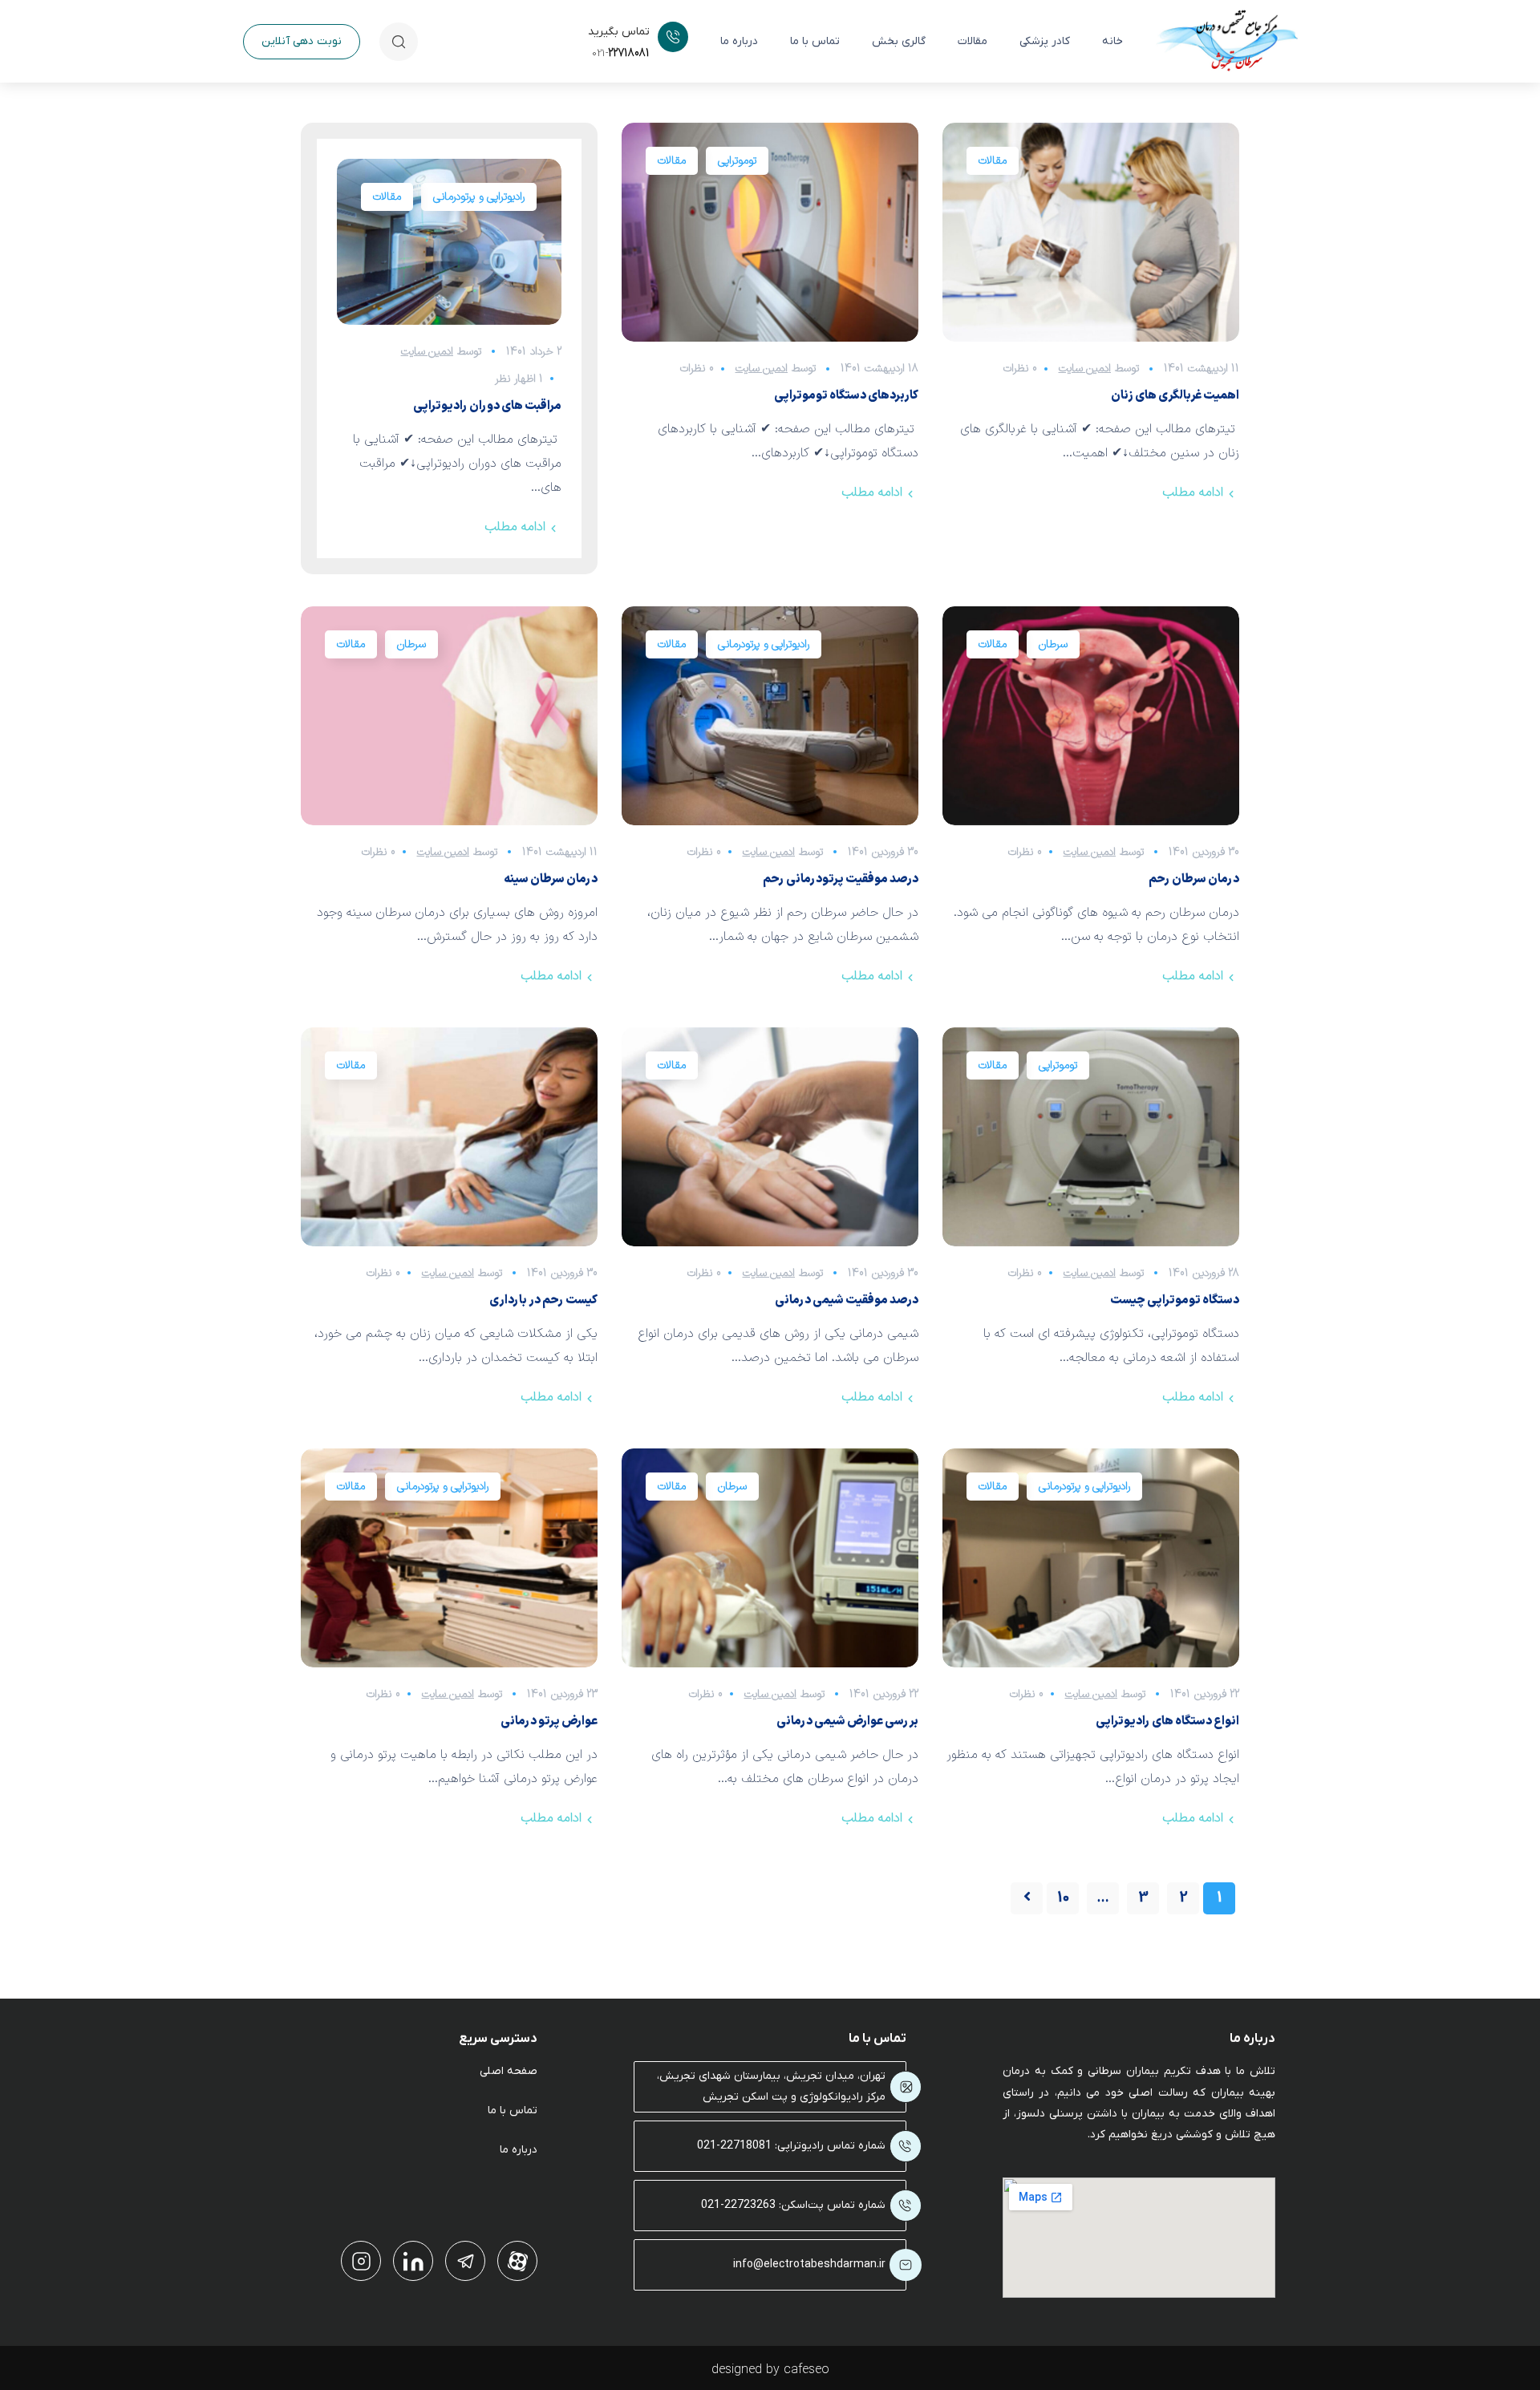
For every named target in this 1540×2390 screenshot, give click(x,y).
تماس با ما (815, 41)
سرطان (411, 644)
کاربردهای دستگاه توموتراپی (846, 396)
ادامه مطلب (515, 527)
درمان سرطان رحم (1194, 879)
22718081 (621, 53)
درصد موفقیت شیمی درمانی (847, 1300)
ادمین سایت (428, 352)
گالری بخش (899, 41)
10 (1063, 1898)
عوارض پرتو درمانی (549, 1722)
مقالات (973, 41)
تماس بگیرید (619, 32)
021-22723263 (738, 2205)
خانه (1112, 41)
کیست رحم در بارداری (543, 1300)
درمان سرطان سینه (551, 879)
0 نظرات (697, 369)
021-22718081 (734, 2146)
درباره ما (739, 41)
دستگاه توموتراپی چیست (1175, 1300)
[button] (302, 42)
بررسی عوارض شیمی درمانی (847, 1722)
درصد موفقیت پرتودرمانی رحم (841, 879)
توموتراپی (737, 161)
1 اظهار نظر (519, 379)
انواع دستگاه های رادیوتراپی (1167, 1722)
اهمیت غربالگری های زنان (1175, 396)
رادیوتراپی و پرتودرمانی (479, 197)
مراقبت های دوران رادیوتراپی (487, 406)
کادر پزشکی (1045, 41)
